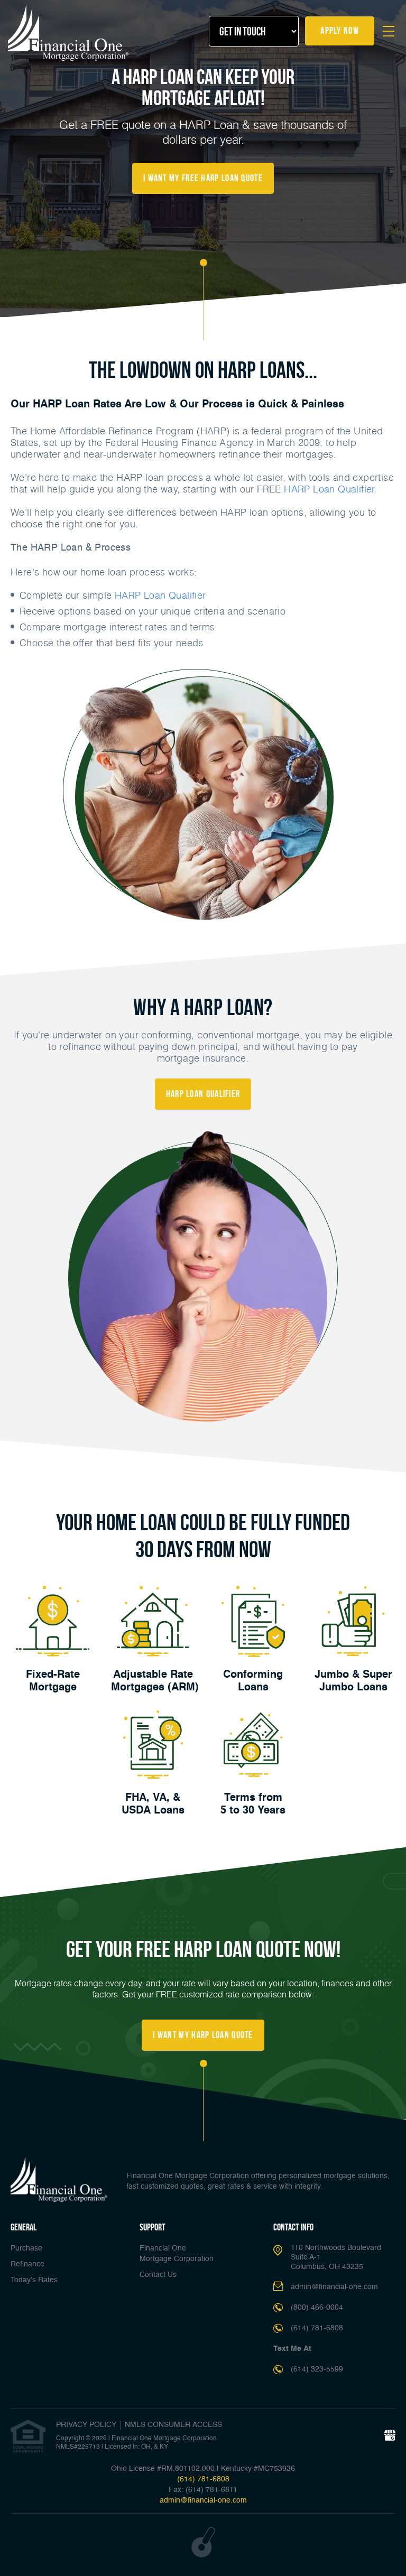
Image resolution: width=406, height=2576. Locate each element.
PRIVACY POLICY (86, 2425)
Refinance (27, 2264)
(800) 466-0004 (317, 2308)
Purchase (26, 2248)
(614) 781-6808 (317, 2328)
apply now (340, 31)
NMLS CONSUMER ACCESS (173, 2425)
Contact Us (158, 2275)
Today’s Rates (34, 2280)
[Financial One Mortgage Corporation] (69, 33)
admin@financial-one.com (334, 2287)
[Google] (390, 2436)
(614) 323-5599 (317, 2369)
